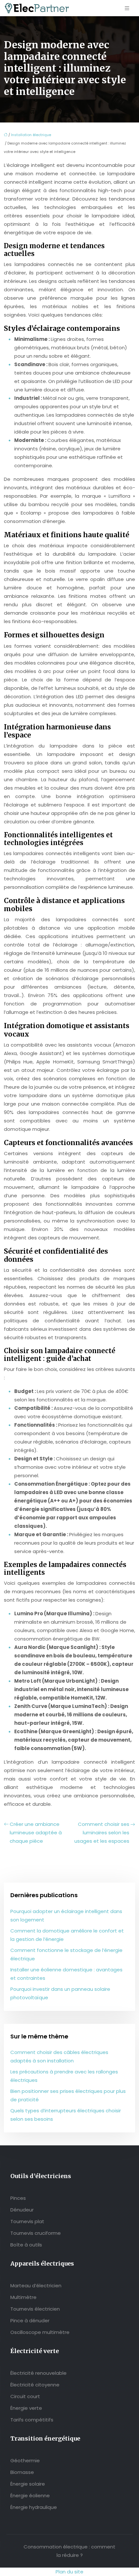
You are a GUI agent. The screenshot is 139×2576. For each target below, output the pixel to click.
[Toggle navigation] (127, 8)
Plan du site (69, 2572)
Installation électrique (31, 135)
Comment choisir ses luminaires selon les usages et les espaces (102, 1833)
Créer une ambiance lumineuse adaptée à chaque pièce (36, 1833)
